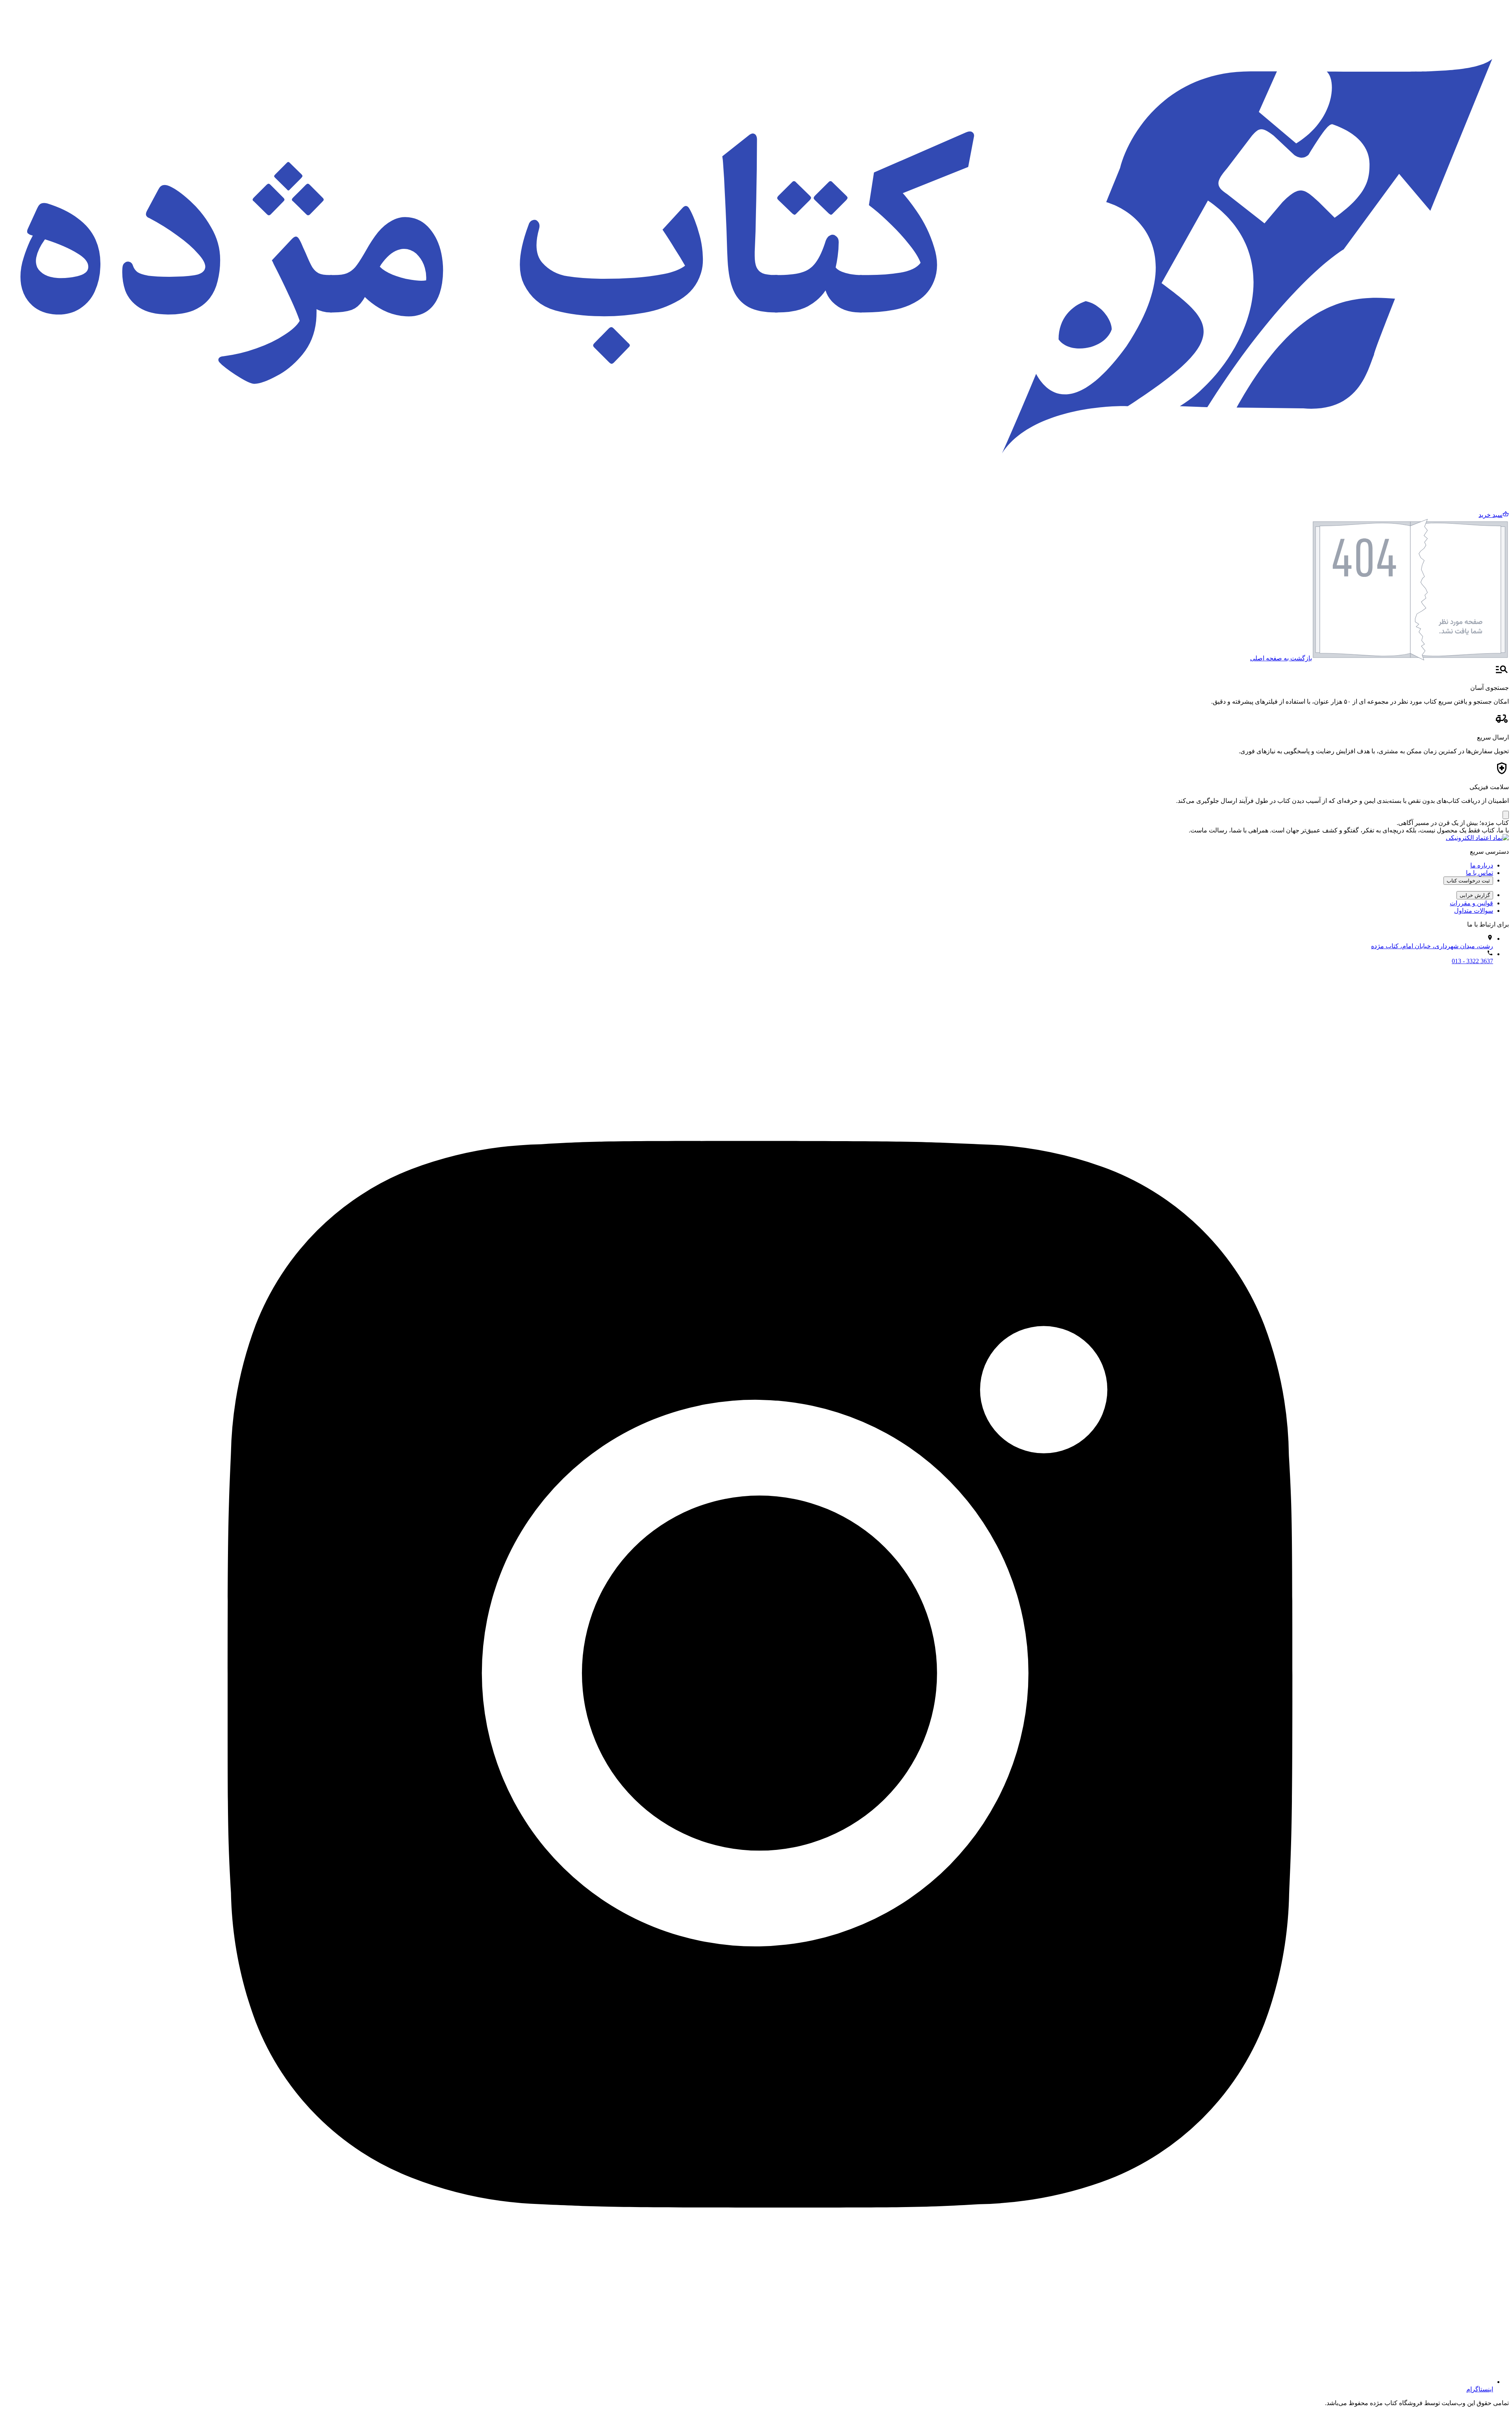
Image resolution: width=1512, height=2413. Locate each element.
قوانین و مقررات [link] (1471, 903)
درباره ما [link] (1482, 865)
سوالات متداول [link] (1474, 911)
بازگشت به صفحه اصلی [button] (1281, 658)
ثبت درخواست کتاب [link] (1468, 881)
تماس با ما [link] (1480, 873)
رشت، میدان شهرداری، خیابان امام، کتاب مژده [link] (1432, 946)
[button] (1494, 515)
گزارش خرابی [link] (1475, 895)
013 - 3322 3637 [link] (1472, 961)
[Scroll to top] (1506, 815)
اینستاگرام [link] (1480, 2389)
